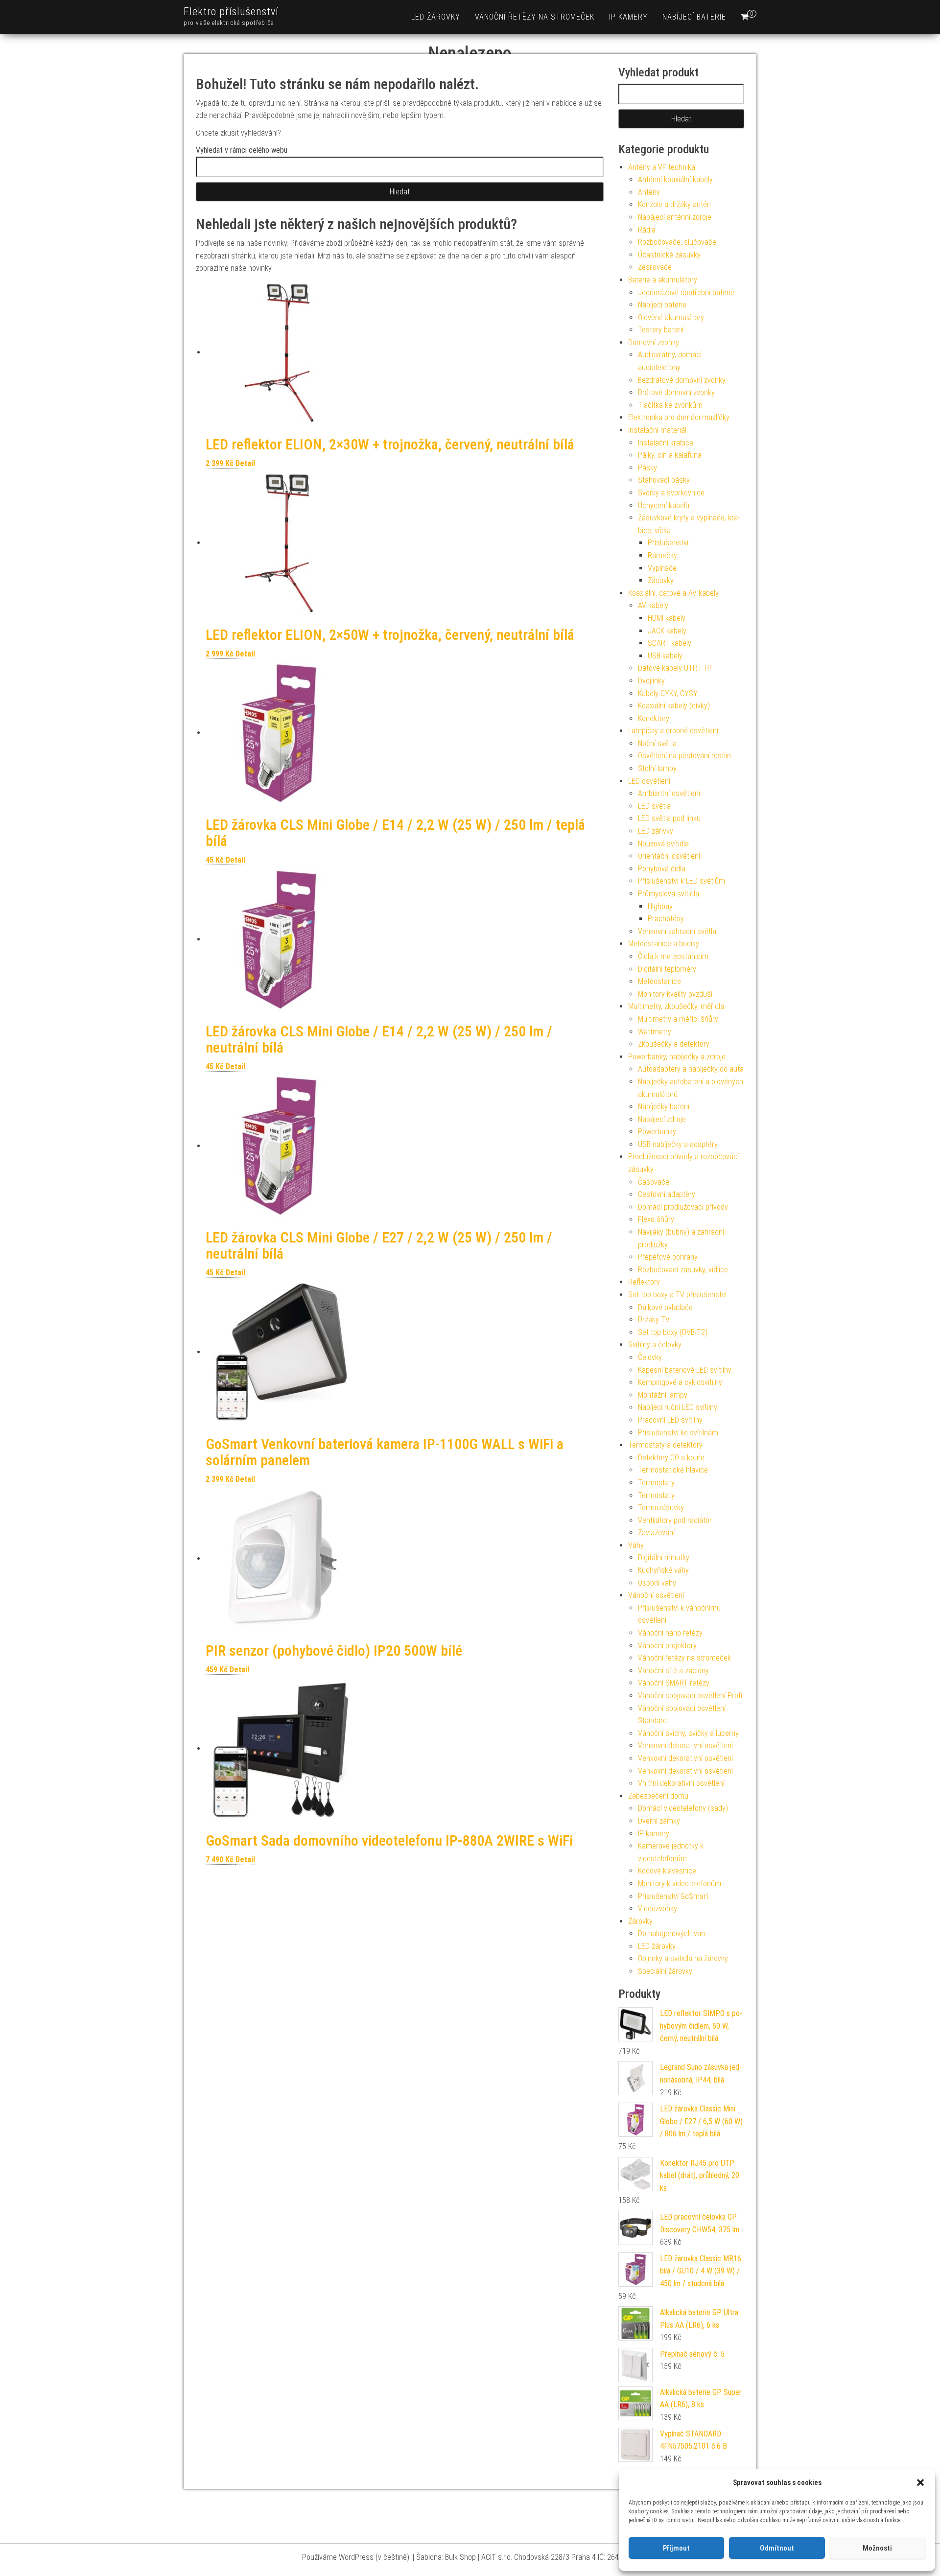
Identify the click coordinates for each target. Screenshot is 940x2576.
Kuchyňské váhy (663, 1570)
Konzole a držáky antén (674, 204)
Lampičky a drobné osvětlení (673, 731)
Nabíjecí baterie (694, 17)
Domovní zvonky (654, 342)
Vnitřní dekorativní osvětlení (681, 1783)
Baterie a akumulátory (663, 280)
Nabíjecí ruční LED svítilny (678, 1407)
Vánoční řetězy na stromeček (535, 17)
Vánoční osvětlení (656, 1595)
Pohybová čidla (662, 869)
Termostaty (656, 1483)
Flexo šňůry (656, 1219)
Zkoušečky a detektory (674, 1044)
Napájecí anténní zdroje (675, 217)
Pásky (647, 468)
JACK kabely (667, 631)
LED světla (654, 806)
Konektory (654, 718)
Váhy (636, 1545)
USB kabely (665, 656)
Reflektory (644, 1282)
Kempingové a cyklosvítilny (680, 1382)
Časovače (654, 1182)
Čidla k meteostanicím (673, 956)
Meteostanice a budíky (664, 944)
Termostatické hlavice (673, 1470)
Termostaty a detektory (665, 1445)
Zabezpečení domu (658, 1796)
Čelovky (650, 1357)
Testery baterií (661, 330)
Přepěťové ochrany (668, 1257)
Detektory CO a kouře (671, 1458)
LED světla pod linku (669, 818)
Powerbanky (657, 1132)
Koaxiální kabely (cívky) (674, 706)
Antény (649, 192)
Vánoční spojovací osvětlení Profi (690, 1696)
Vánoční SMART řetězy (674, 1683)
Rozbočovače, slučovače (677, 242)
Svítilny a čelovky (655, 1345)
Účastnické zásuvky (669, 255)
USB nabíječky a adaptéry (678, 1144)
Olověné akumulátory (671, 317)
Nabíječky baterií (664, 1107)
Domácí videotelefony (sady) (683, 1808)
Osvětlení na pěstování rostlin (684, 756)
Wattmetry (655, 1032)
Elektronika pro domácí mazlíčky (679, 417)
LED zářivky (656, 831)
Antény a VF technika (662, 167)
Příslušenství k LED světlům (681, 881)
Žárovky (640, 1921)
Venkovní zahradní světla (677, 931)
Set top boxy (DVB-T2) (673, 1332)
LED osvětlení (649, 781)
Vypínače (662, 568)
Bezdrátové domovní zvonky (682, 380)
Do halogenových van (671, 1933)
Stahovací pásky (664, 480)
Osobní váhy (657, 1583)
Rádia (647, 230)
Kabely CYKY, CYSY (668, 693)
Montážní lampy (663, 1395)
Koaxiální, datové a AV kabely (673, 593)
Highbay (660, 906)
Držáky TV (654, 1320)
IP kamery (628, 17)
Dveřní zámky (659, 1821)
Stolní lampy (657, 768)
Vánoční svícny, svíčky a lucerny (688, 1733)
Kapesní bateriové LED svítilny (685, 1370)
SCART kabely (670, 643)
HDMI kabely (667, 618)
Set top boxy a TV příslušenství (677, 1295)
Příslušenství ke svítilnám (678, 1433)
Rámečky (662, 555)
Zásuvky (661, 580)
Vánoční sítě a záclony (673, 1671)
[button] (920, 2482)
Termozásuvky (661, 1508)
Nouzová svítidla (663, 844)
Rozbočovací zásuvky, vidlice (683, 1270)
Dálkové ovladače (665, 1307)
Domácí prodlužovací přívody (683, 1207)
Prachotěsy (666, 919)
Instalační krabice (666, 443)
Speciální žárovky (665, 1971)
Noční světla (657, 743)
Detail (245, 463)
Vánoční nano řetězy (670, 1633)
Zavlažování (656, 1533)
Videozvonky (658, 1909)
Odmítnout (777, 2548)
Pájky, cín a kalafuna (670, 455)
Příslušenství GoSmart (673, 1896)
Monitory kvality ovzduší (675, 994)
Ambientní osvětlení (669, 793)
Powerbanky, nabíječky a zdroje (677, 1057)
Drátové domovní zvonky (676, 392)
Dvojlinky (651, 681)
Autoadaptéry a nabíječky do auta (691, 1069)
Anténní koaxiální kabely (675, 179)
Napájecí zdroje (662, 1119)
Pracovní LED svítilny (670, 1420)
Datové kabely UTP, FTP (675, 668)
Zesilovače (655, 267)
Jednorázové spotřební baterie (686, 293)
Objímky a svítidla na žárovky (683, 1958)
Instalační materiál (657, 430)
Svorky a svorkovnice (671, 493)
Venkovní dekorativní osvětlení (685, 1745)
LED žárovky (436, 17)
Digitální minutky (664, 1557)
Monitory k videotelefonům (680, 1884)
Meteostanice (659, 981)
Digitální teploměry (667, 969)
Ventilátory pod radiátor (675, 1520)
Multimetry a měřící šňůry (678, 1019)
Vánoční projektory (667, 1646)
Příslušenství (668, 543)
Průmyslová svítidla (669, 894)
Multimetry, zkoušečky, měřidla (676, 1006)
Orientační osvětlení (669, 856)
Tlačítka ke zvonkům (670, 405)
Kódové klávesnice (667, 1871)
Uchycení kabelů (664, 505)
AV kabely (653, 605)
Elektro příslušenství (231, 12)
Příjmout (676, 2548)
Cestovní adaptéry (667, 1194)
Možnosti (877, 2548)
